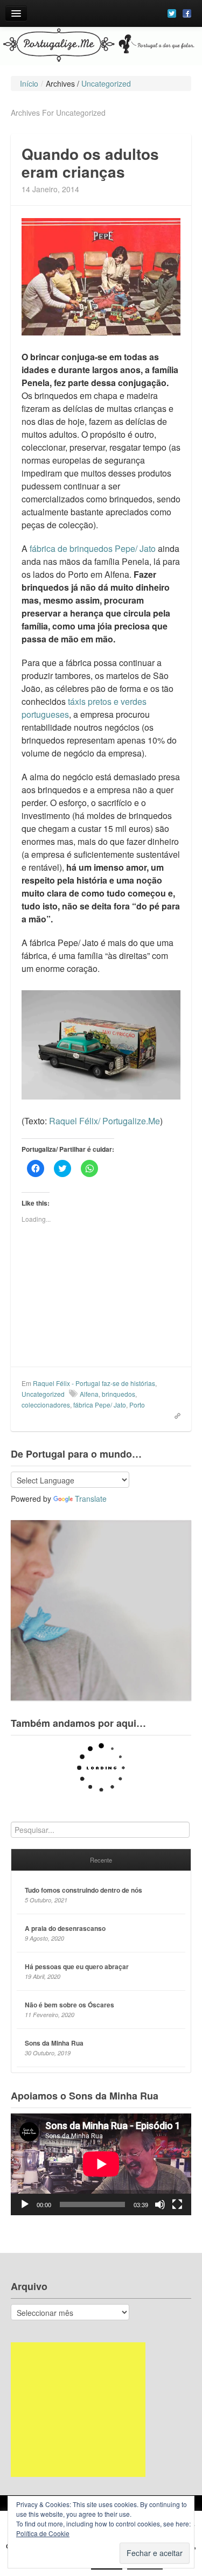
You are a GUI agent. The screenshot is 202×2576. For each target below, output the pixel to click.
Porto (137, 1405)
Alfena (89, 1394)
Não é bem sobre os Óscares (69, 2005)
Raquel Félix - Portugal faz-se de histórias (94, 1383)
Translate (91, 1499)
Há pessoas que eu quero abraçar (77, 1966)
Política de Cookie (43, 2533)
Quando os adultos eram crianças (90, 163)
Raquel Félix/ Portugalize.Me (105, 1121)
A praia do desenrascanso (65, 1928)
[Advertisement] (78, 2410)
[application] (101, 2164)
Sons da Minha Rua (54, 2043)
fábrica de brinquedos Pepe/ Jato (93, 548)
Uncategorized (43, 1394)
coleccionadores (46, 1405)
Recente (101, 1860)
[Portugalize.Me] (101, 46)
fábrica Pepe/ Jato (100, 1405)
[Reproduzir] (25, 2204)
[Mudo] (160, 2204)
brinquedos (119, 1394)
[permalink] (174, 1415)
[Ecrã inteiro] (177, 2204)
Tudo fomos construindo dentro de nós (83, 1890)
